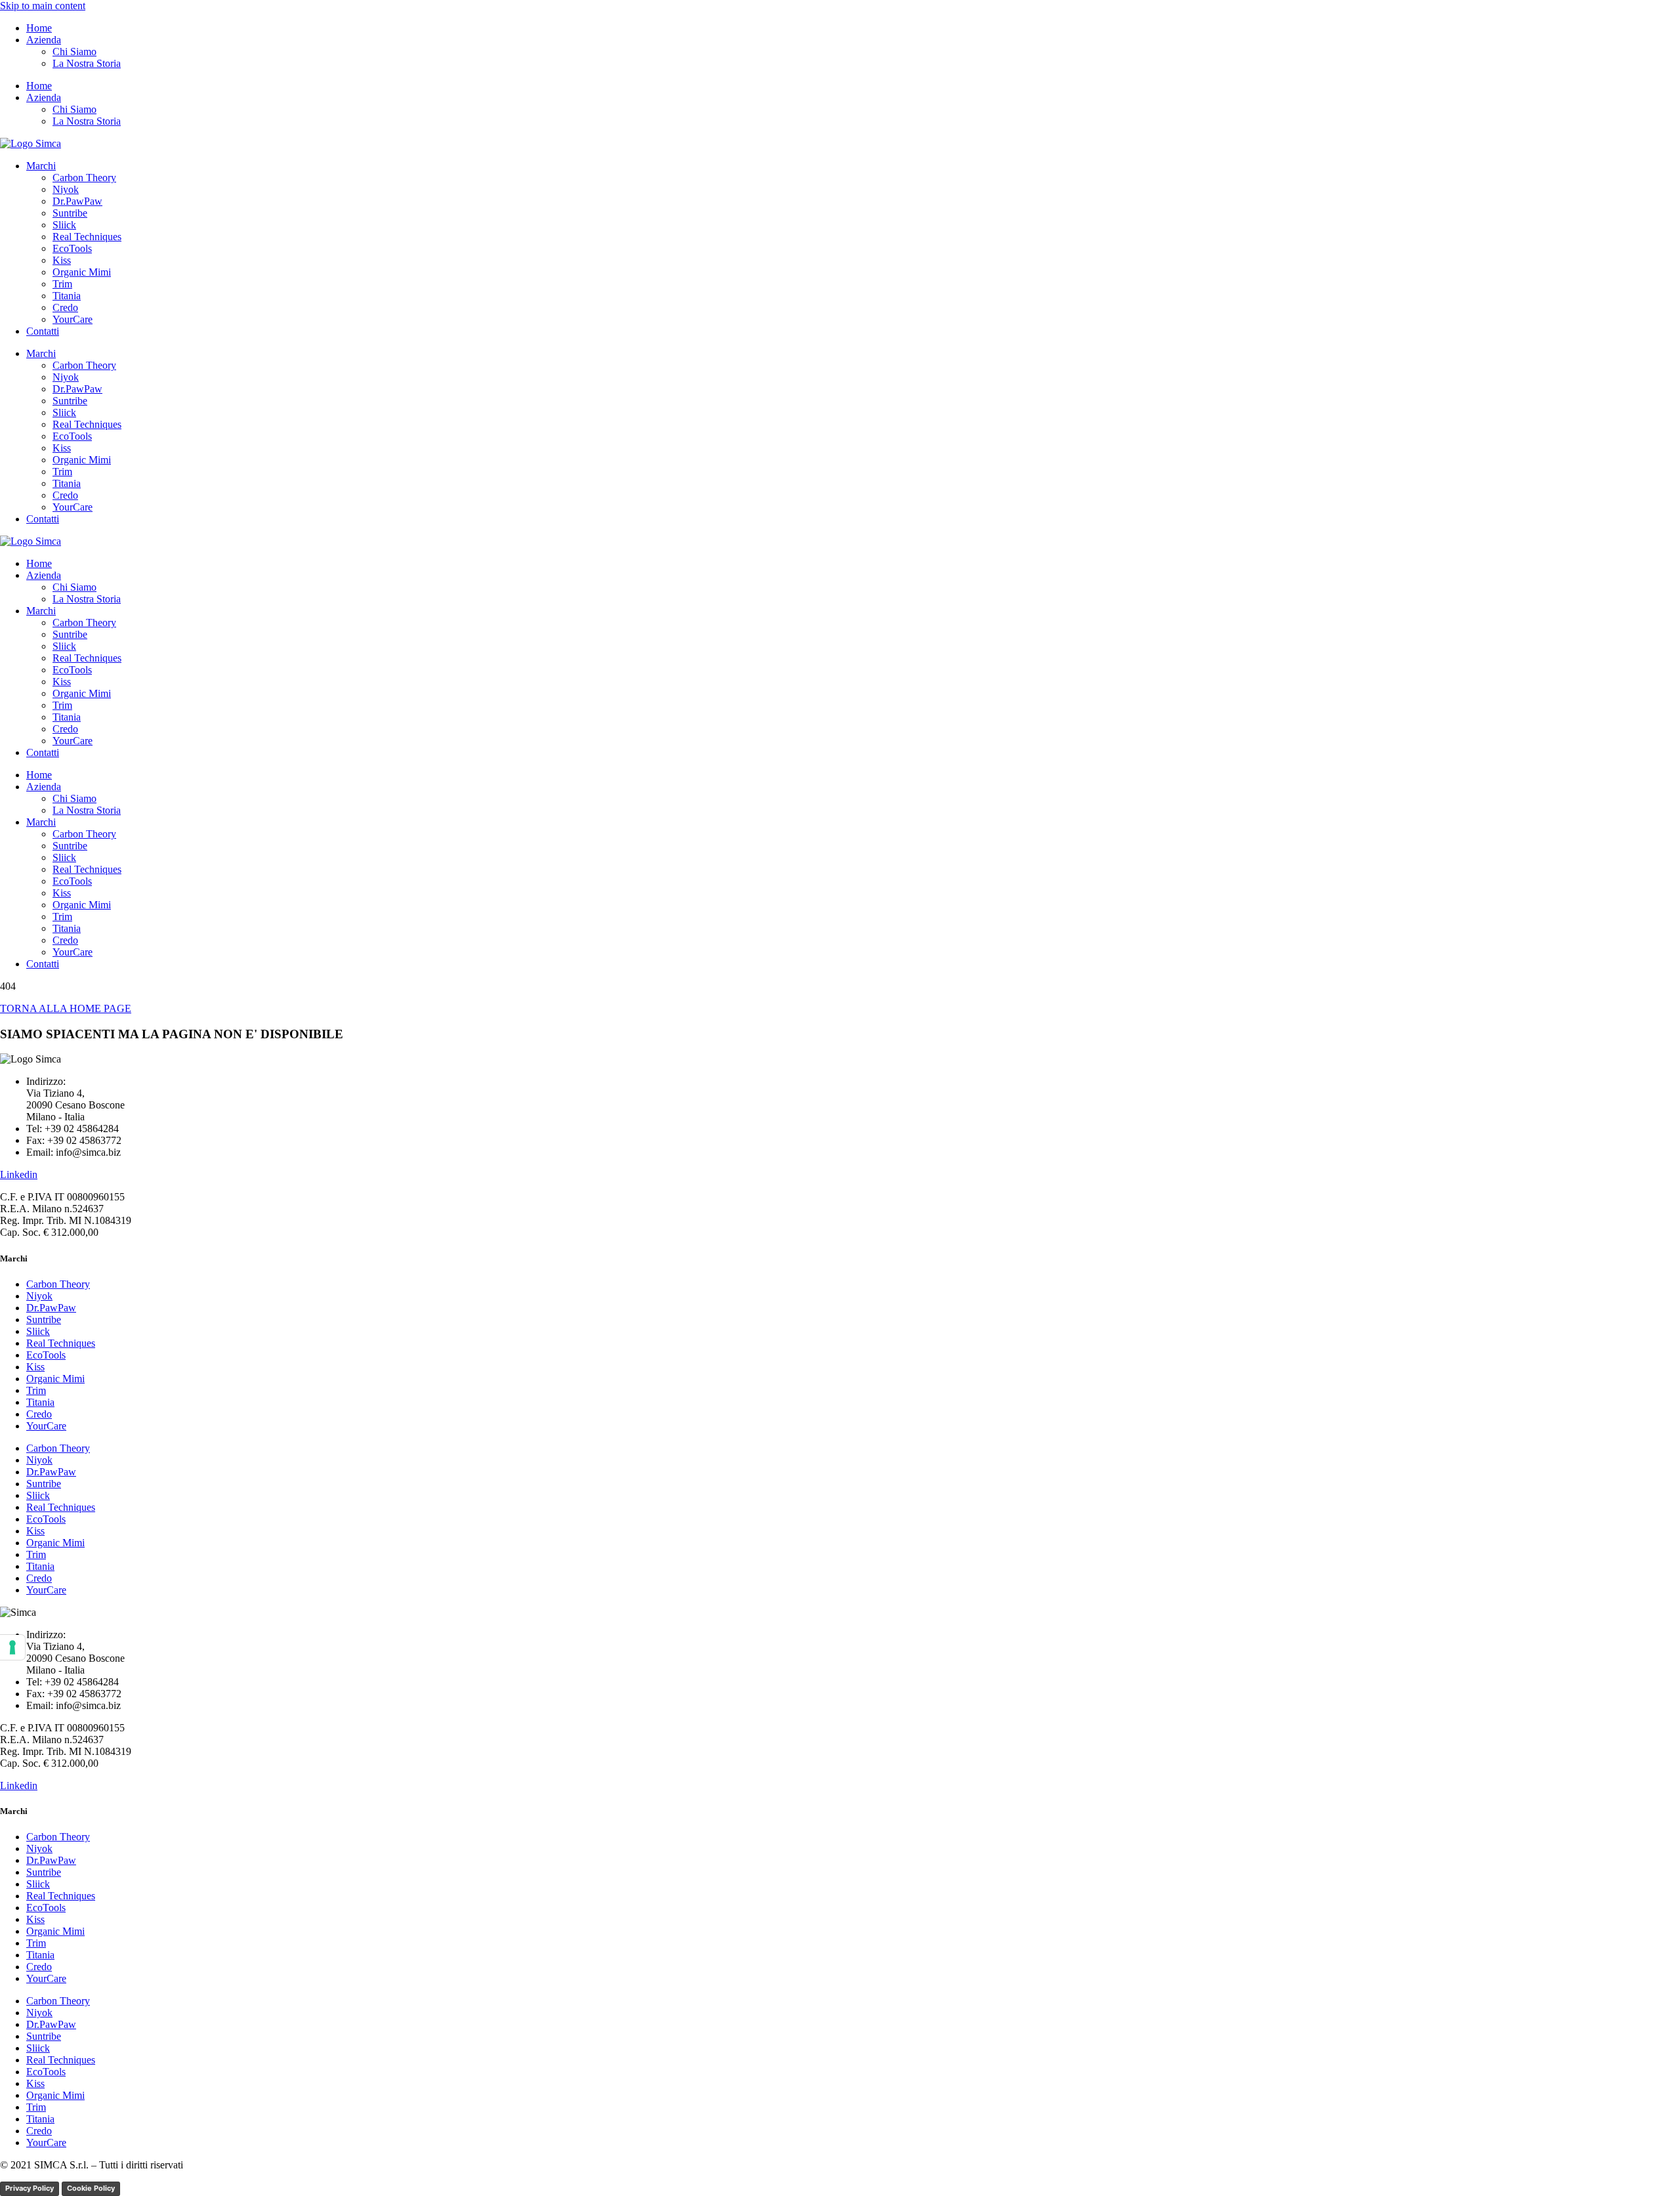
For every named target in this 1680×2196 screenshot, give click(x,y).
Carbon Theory (84, 178)
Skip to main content (43, 6)
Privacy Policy (30, 2188)
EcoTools (72, 248)
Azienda (44, 40)
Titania (67, 296)
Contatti (43, 331)
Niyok (66, 189)
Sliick (64, 225)
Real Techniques (87, 237)
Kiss (62, 260)
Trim (62, 284)
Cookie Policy (91, 2188)
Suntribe (70, 213)
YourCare (73, 319)
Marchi (41, 166)
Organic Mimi (82, 272)
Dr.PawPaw (77, 201)
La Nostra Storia (87, 63)
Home (39, 28)
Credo (65, 307)
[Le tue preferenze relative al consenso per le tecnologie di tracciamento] (12, 1647)
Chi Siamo (74, 52)
